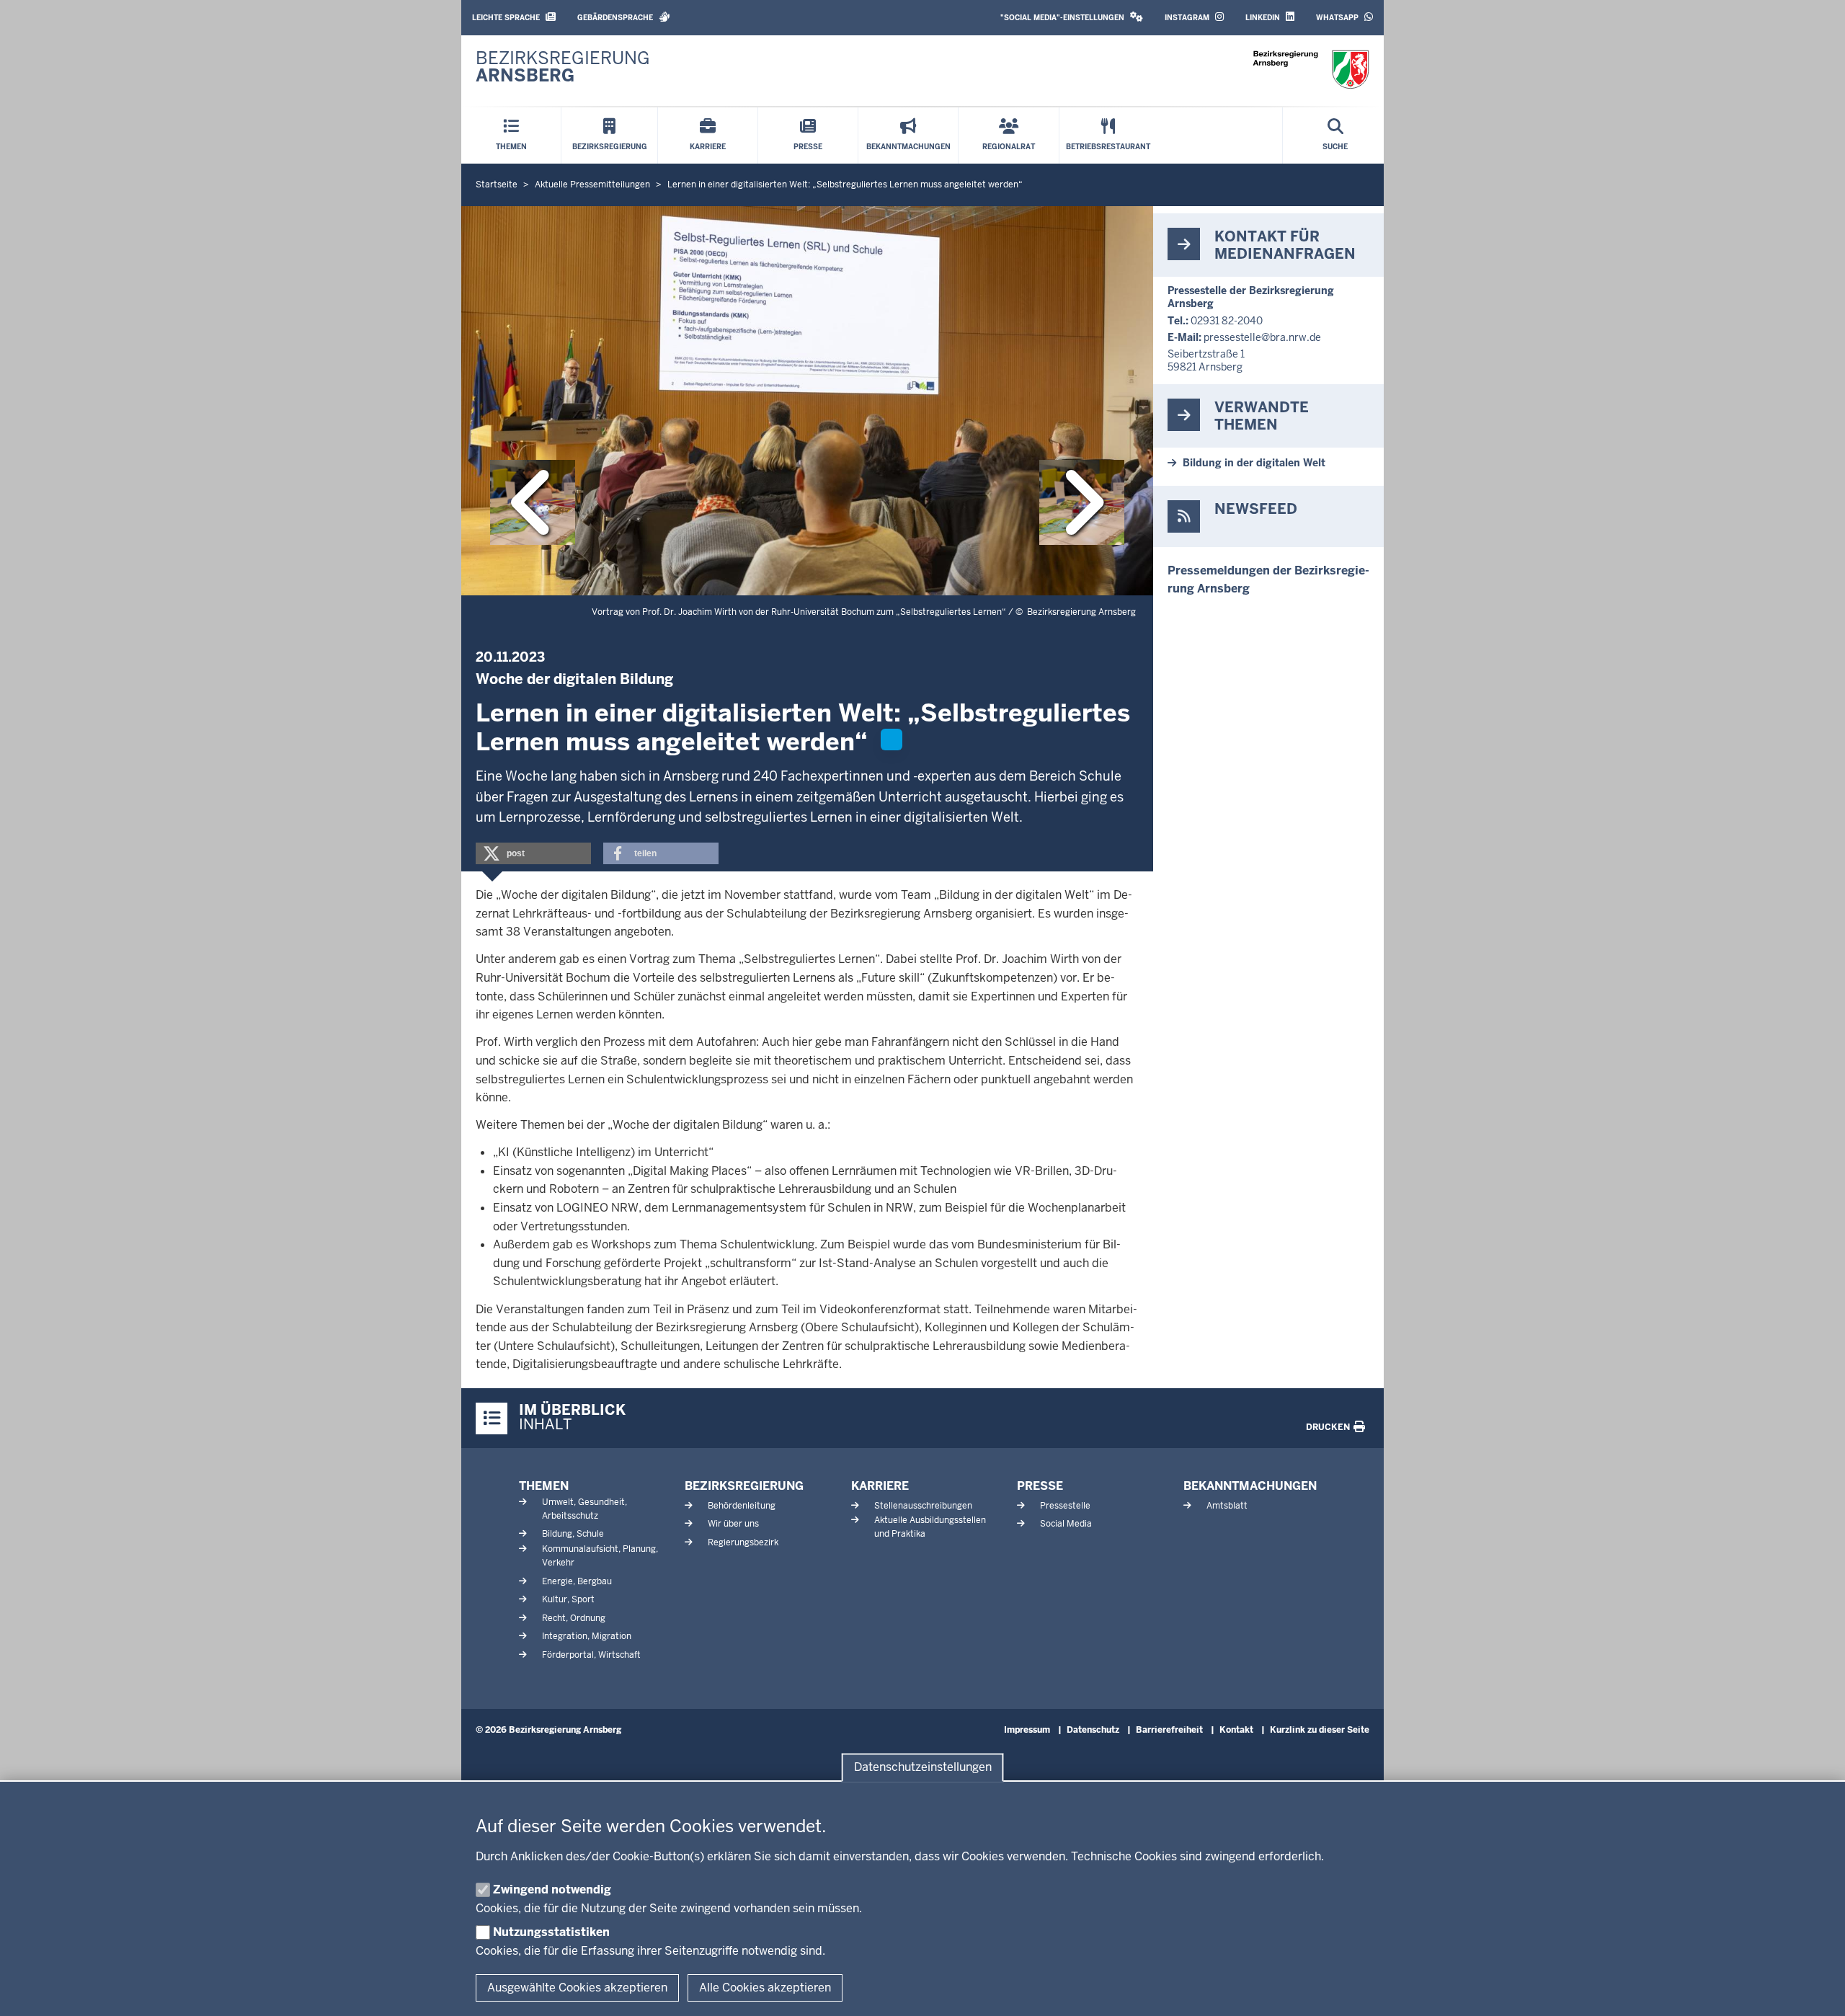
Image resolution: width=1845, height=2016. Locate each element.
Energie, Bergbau (577, 1581)
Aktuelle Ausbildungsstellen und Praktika (930, 1527)
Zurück (533, 502)
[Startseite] (1311, 70)
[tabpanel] (807, 401)
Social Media (1066, 1524)
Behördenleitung (742, 1506)
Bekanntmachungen (1250, 1486)
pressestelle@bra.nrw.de (1262, 337)
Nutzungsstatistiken (551, 1932)
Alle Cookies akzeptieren (765, 1988)
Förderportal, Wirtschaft (591, 1655)
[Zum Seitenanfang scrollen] (1816, 1989)
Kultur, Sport (568, 1599)
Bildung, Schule (573, 1534)
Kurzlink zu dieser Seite (1320, 1730)
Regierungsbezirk (743, 1542)
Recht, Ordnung (574, 1618)
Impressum (1027, 1730)
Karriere (880, 1486)
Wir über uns (733, 1524)
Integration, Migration (587, 1636)
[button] (1072, 18)
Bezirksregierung (744, 1486)
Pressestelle (1065, 1506)
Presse (1040, 1486)
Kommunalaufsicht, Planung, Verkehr (600, 1556)
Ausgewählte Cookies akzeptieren (577, 1988)
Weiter (1082, 502)
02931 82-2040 (1227, 321)
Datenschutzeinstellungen (923, 1768)
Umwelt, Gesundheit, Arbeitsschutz (584, 1509)
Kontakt (1236, 1730)
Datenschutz (1093, 1730)
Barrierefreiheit (1169, 1730)
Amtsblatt (1227, 1506)
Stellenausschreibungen (923, 1506)
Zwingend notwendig (552, 1890)
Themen (544, 1486)
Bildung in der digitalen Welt (1254, 463)
